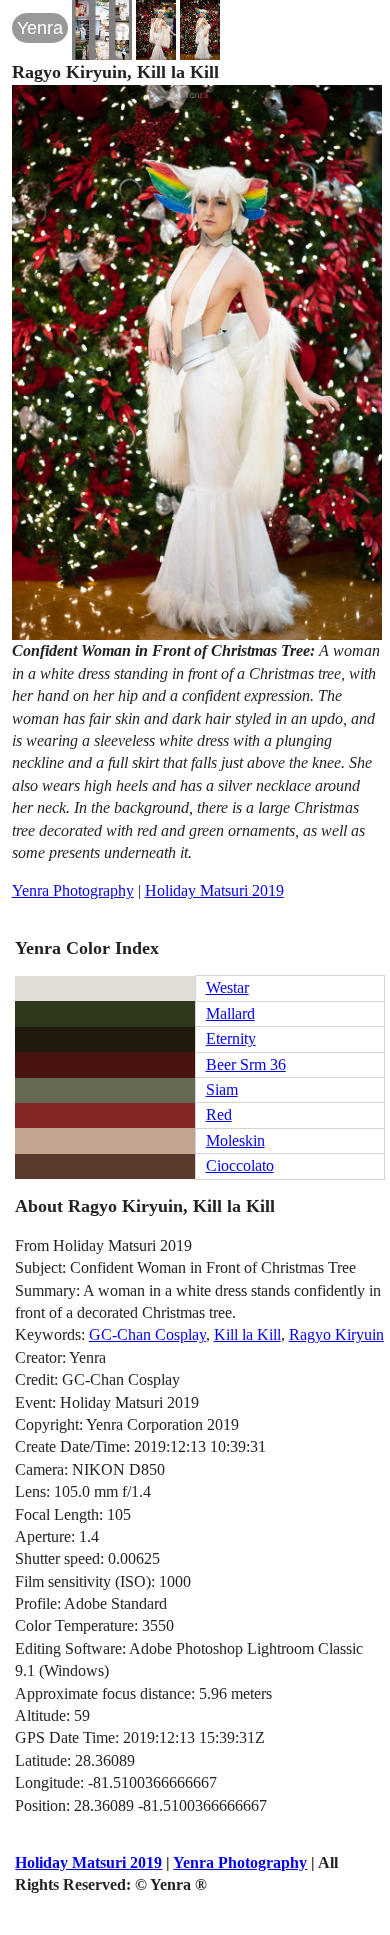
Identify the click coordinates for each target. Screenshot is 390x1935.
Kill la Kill (247, 1334)
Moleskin (235, 1140)
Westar (227, 987)
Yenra (40, 28)
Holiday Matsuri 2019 (214, 890)
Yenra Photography (73, 890)
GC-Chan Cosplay (147, 1334)
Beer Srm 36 (246, 1064)
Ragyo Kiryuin (336, 1334)
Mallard (230, 1013)
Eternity (231, 1038)
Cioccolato (240, 1165)
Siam (222, 1089)
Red (219, 1114)
